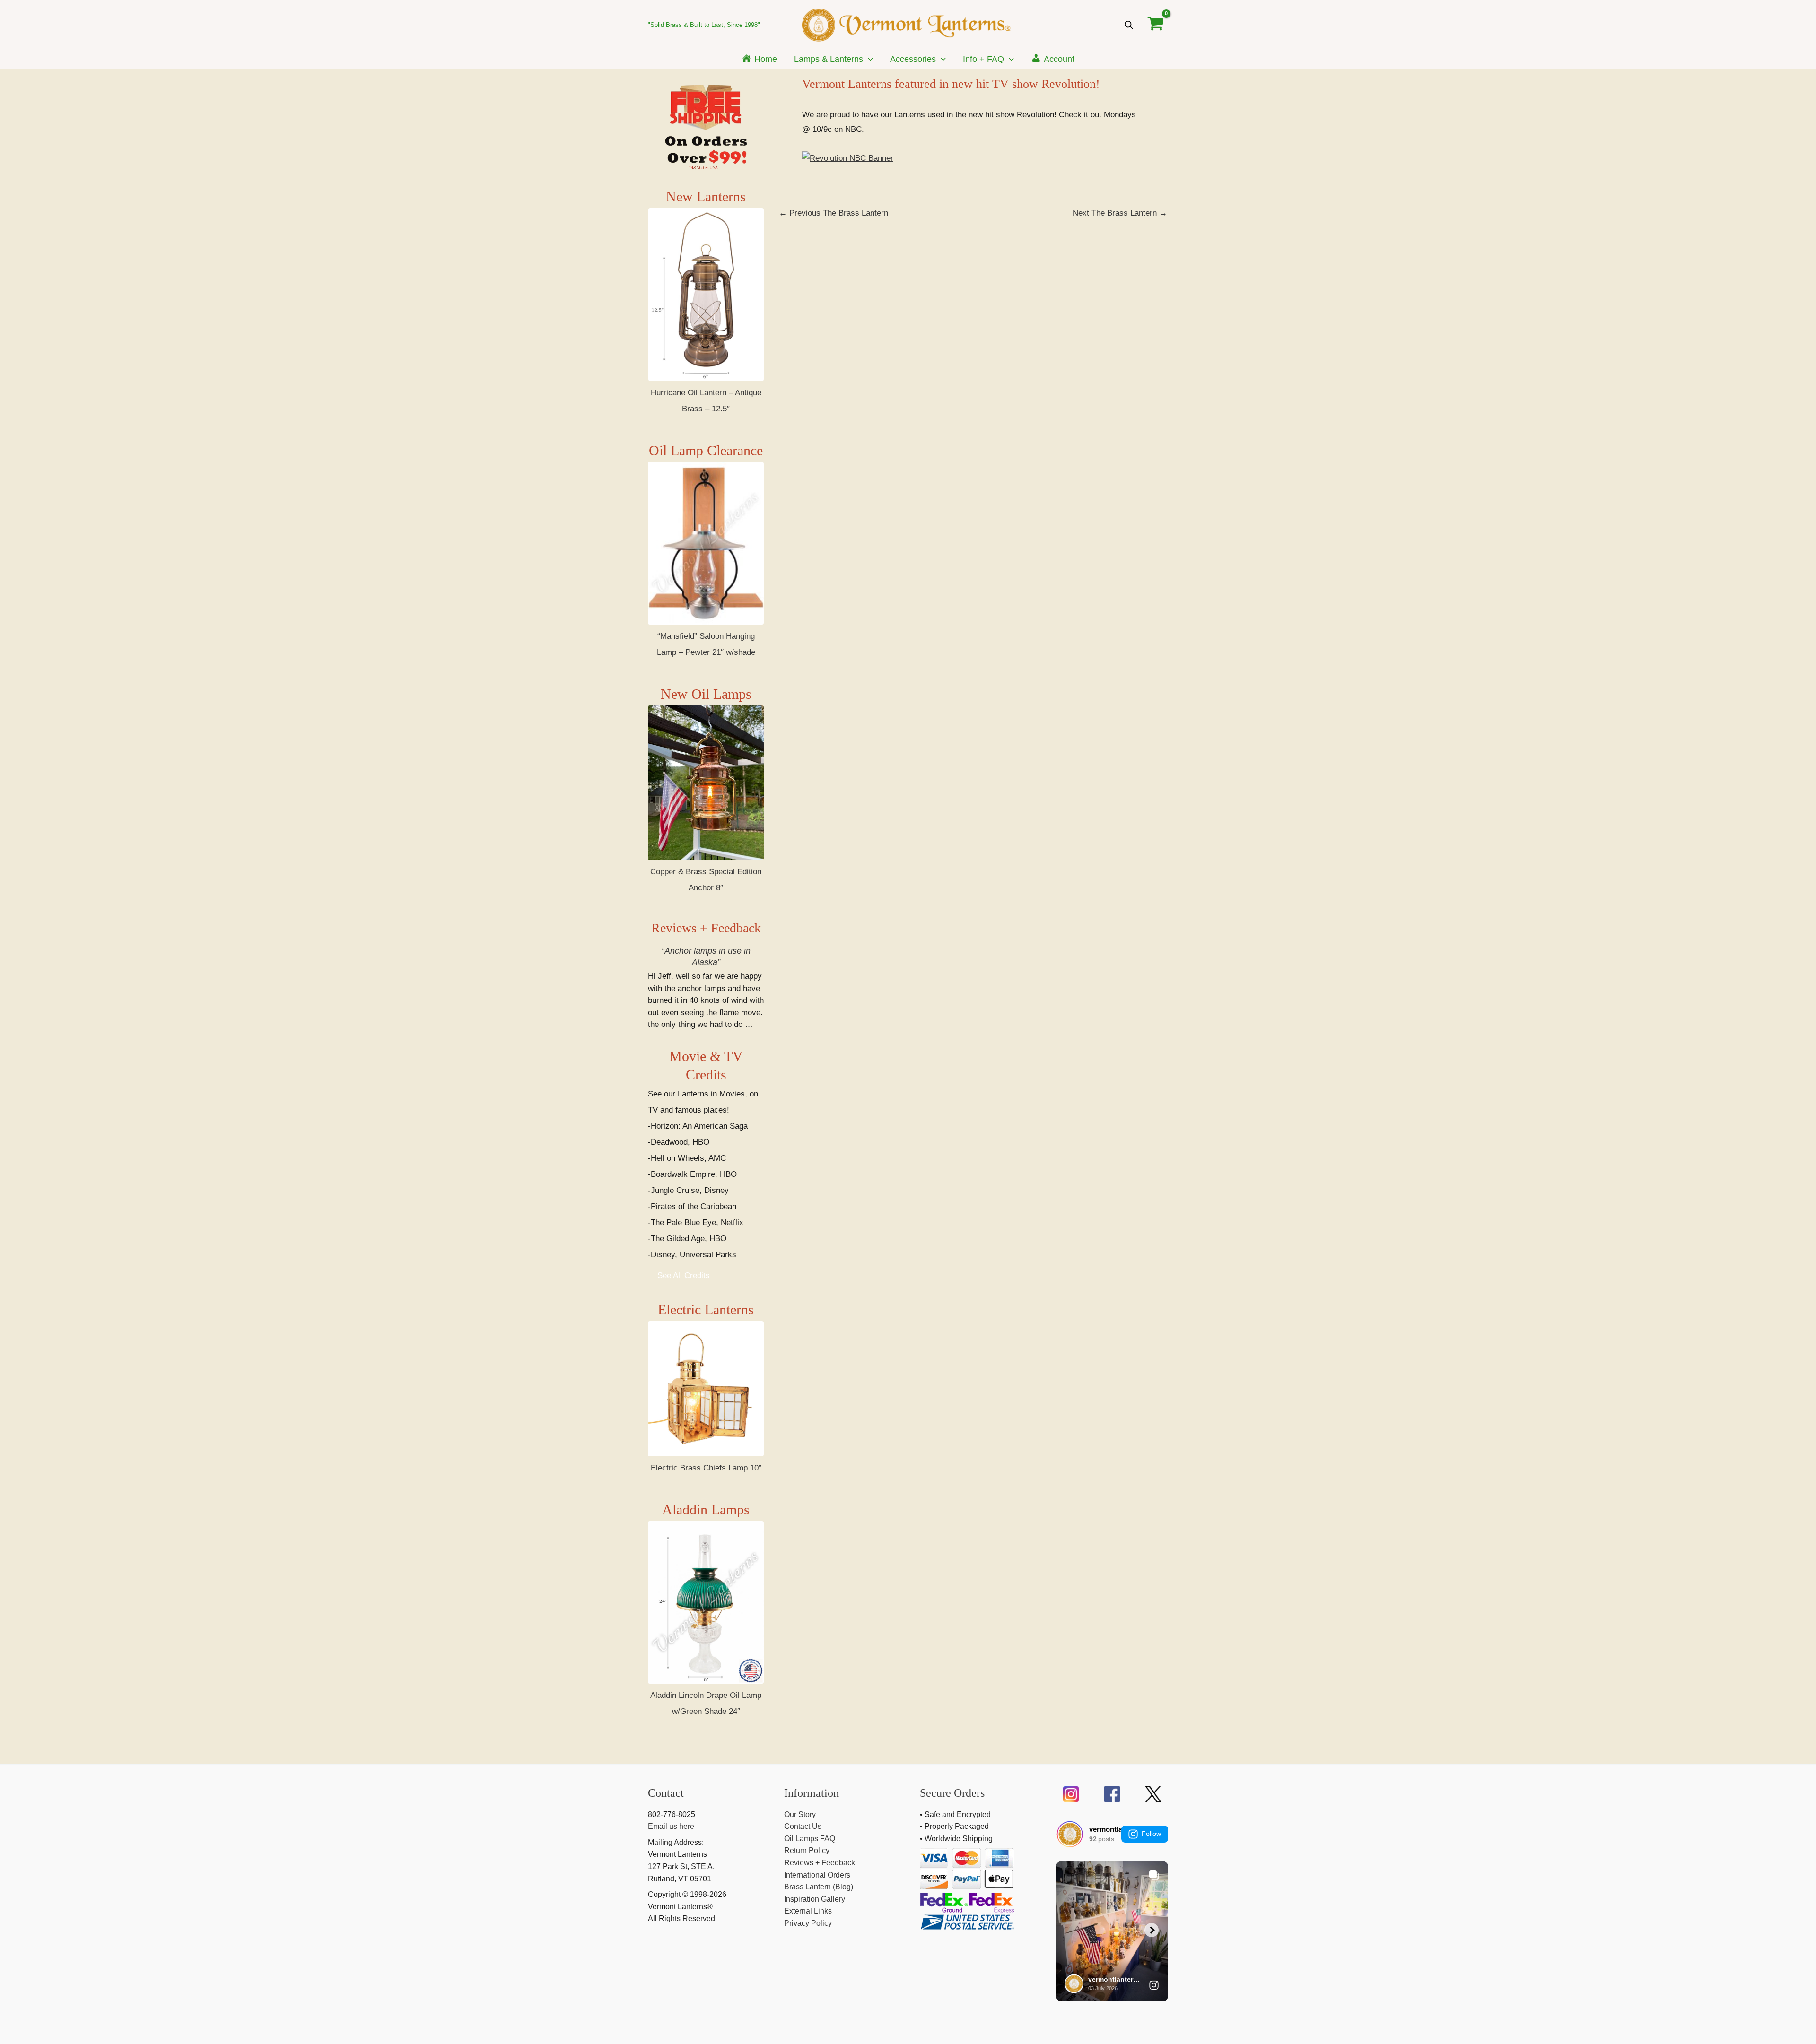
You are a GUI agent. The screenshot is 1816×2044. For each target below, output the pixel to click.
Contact (666, 1793)
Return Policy (807, 1850)
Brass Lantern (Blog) (819, 1887)
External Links (808, 1911)
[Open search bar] (1129, 25)
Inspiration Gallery (815, 1899)
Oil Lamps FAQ (810, 1839)
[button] (868, 59)
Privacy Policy (808, 1923)
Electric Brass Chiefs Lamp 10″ (706, 1468)
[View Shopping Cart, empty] (1156, 25)
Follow (1151, 1834)
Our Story (800, 1814)
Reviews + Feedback (706, 928)
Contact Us (803, 1826)
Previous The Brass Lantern (834, 213)
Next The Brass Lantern (1120, 213)
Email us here (671, 1826)
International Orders (817, 1875)
